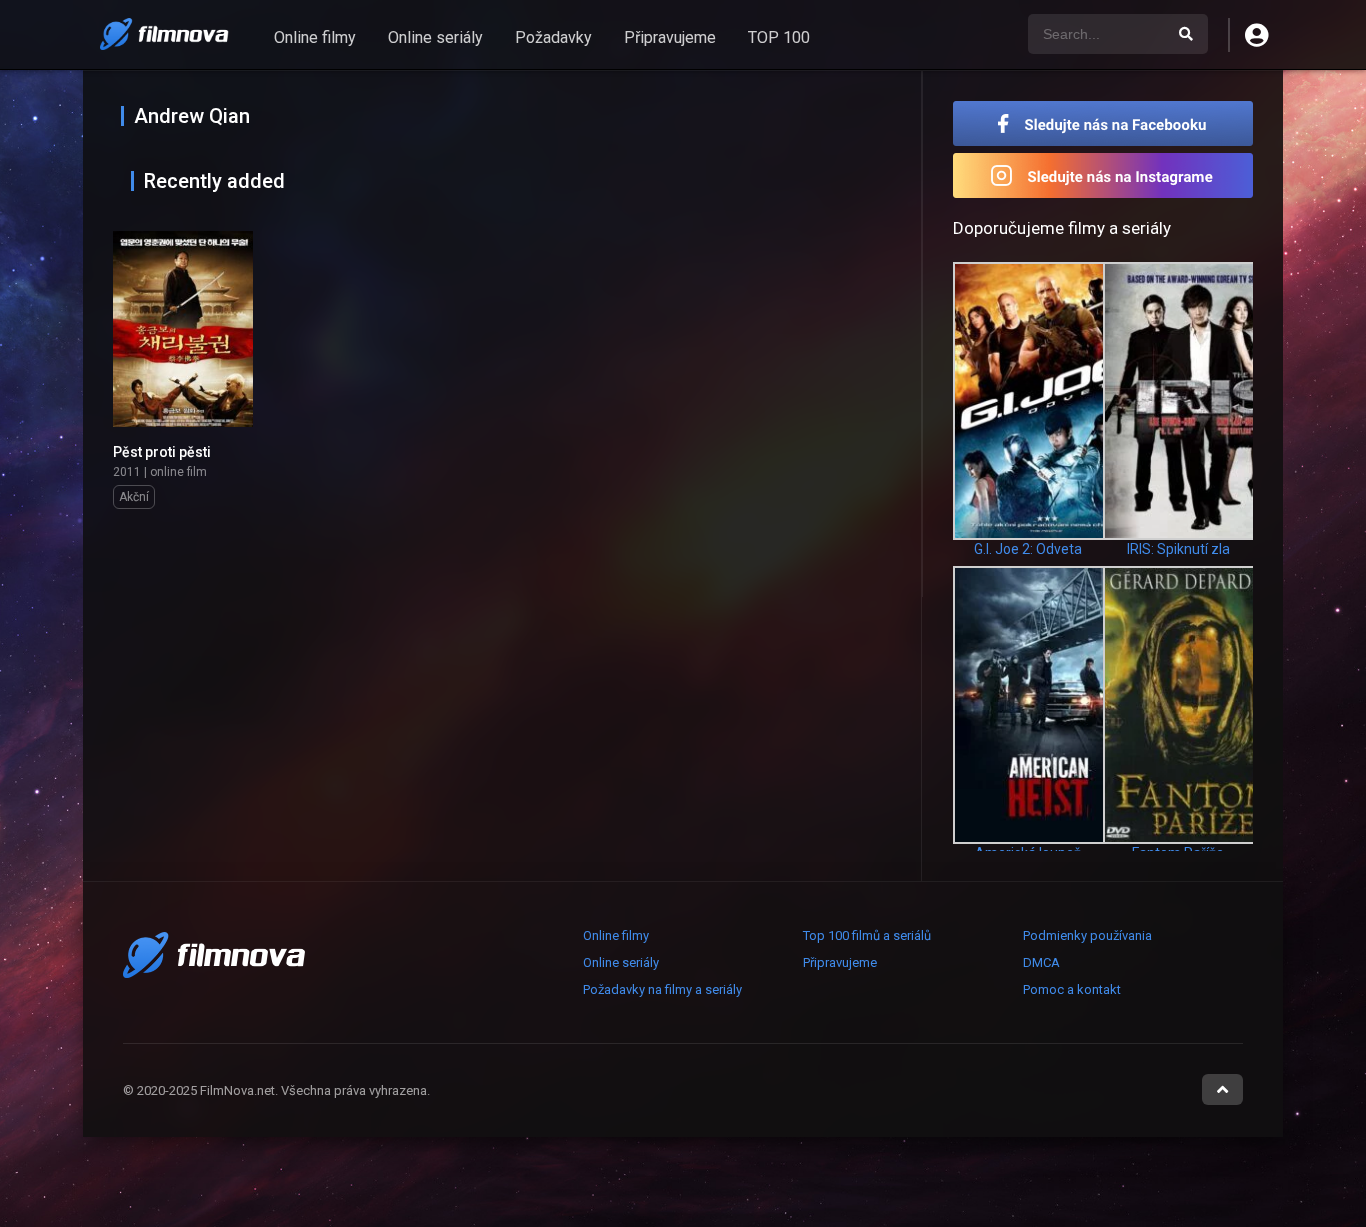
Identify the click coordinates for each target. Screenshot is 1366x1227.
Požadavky (553, 37)
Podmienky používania (1087, 935)
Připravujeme (670, 37)
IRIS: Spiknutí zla (1178, 549)
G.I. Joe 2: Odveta (1028, 549)
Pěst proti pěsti (162, 452)
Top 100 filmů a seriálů (867, 935)
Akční (134, 497)
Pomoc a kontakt (1072, 989)
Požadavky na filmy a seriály (662, 989)
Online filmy (315, 37)
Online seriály (435, 37)
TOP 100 (779, 37)
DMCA (1041, 962)
